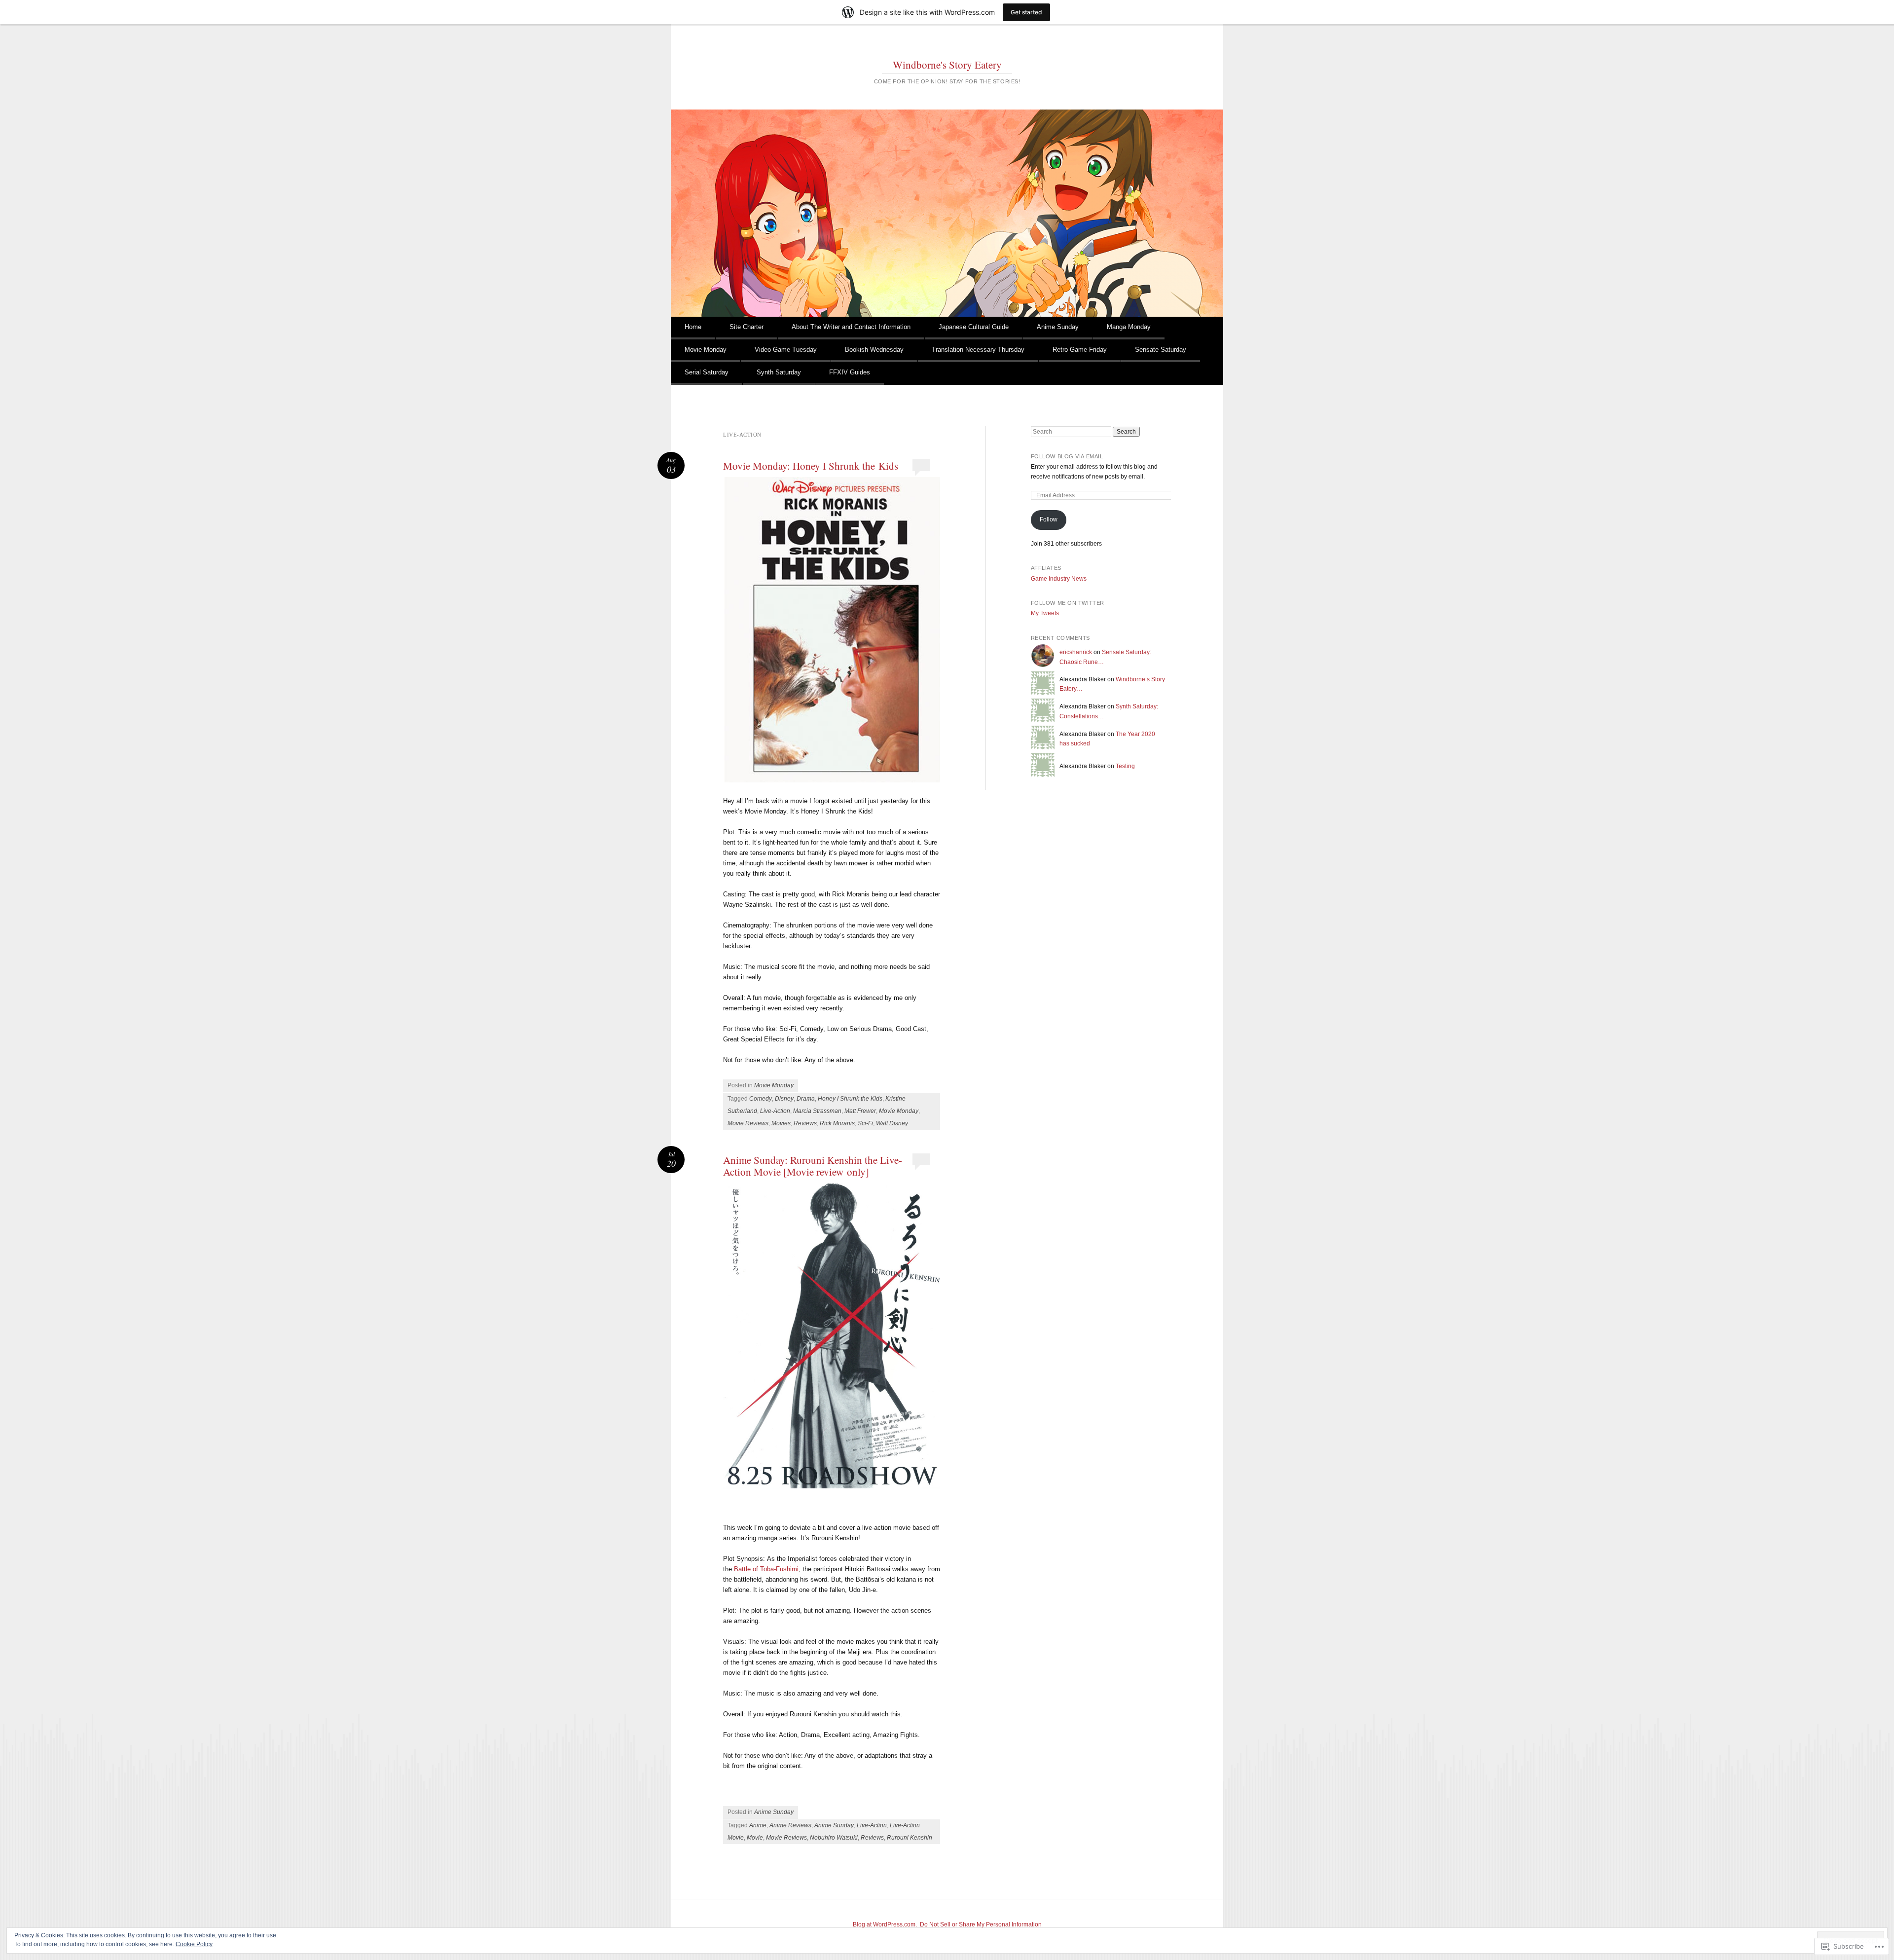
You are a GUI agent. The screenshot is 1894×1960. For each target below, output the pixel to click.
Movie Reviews (748, 1123)
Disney (784, 1099)
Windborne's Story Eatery (947, 65)
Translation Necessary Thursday (978, 350)
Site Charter (747, 327)
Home (693, 327)
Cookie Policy (194, 1944)
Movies (781, 1123)
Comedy (761, 1099)
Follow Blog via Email (1067, 456)
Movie (755, 1838)
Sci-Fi (865, 1123)
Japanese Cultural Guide (974, 327)
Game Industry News (1059, 579)
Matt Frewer (860, 1111)
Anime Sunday (1058, 327)
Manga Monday (1129, 327)
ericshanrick (1076, 652)
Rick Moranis (837, 1123)
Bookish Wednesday (874, 350)
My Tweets (1045, 613)
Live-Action (775, 1111)
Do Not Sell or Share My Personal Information (981, 1924)
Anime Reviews (790, 1825)
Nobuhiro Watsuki (834, 1838)
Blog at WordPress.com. (885, 1924)
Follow (1049, 519)
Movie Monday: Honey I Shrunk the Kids (811, 466)
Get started (1026, 12)
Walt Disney (892, 1123)
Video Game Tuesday (786, 350)
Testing (1125, 766)
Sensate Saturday (1161, 350)
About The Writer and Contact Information (851, 327)
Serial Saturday (707, 372)
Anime (758, 1825)
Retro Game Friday (1080, 350)
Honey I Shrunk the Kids (850, 1099)
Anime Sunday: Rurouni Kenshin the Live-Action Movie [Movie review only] (813, 1166)
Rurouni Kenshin (910, 1838)
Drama (806, 1099)
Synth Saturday (779, 372)
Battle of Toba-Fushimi (766, 1569)
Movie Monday (706, 350)
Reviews (805, 1123)
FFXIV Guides (850, 372)
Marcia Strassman (817, 1111)
